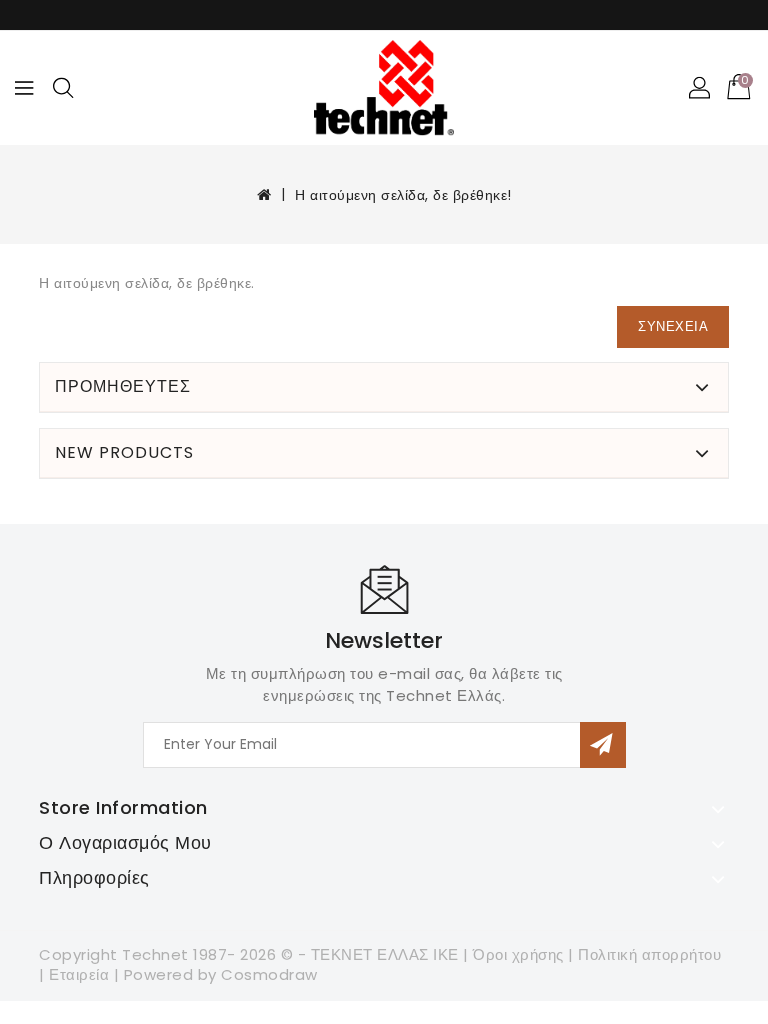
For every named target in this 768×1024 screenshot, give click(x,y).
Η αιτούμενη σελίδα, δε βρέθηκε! (403, 195)
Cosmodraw (269, 974)
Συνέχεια (673, 326)
